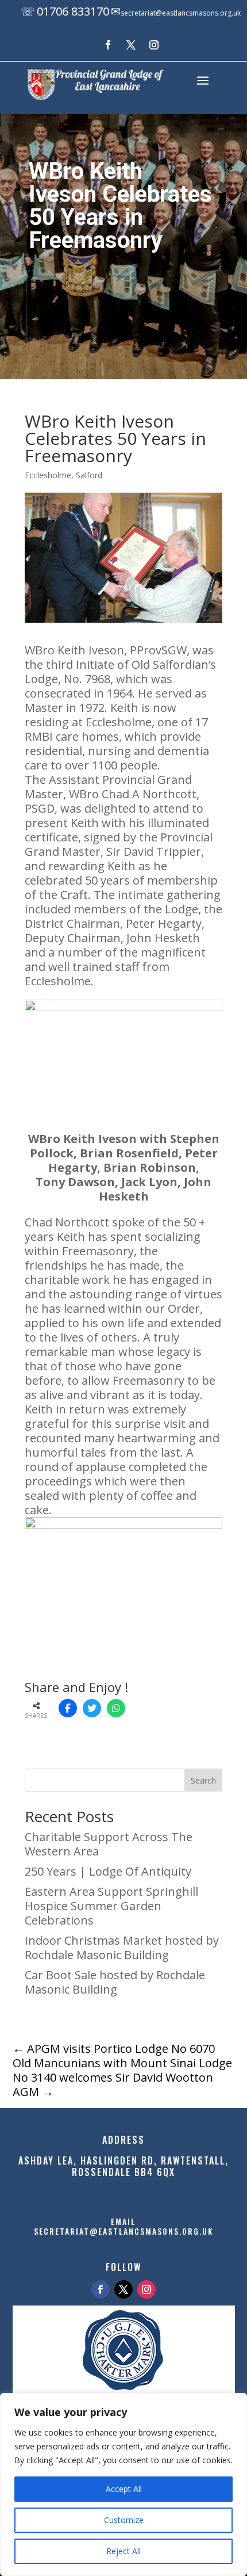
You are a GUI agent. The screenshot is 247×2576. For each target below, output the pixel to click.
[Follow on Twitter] (123, 2289)
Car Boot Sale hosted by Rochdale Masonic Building (115, 1982)
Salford (89, 475)
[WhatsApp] (116, 1708)
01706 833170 (73, 11)
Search (203, 1780)
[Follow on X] (131, 45)
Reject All (123, 2551)
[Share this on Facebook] (68, 1708)
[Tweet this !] (92, 1708)
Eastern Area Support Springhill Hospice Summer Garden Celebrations (111, 1906)
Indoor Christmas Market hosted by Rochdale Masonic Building (122, 1948)
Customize (124, 2520)
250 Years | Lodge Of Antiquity (108, 1871)
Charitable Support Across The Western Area (109, 1844)
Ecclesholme (48, 475)
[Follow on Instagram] (154, 45)
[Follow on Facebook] (108, 45)
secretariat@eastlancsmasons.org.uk (181, 13)
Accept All (124, 2489)
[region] (123, 2484)
